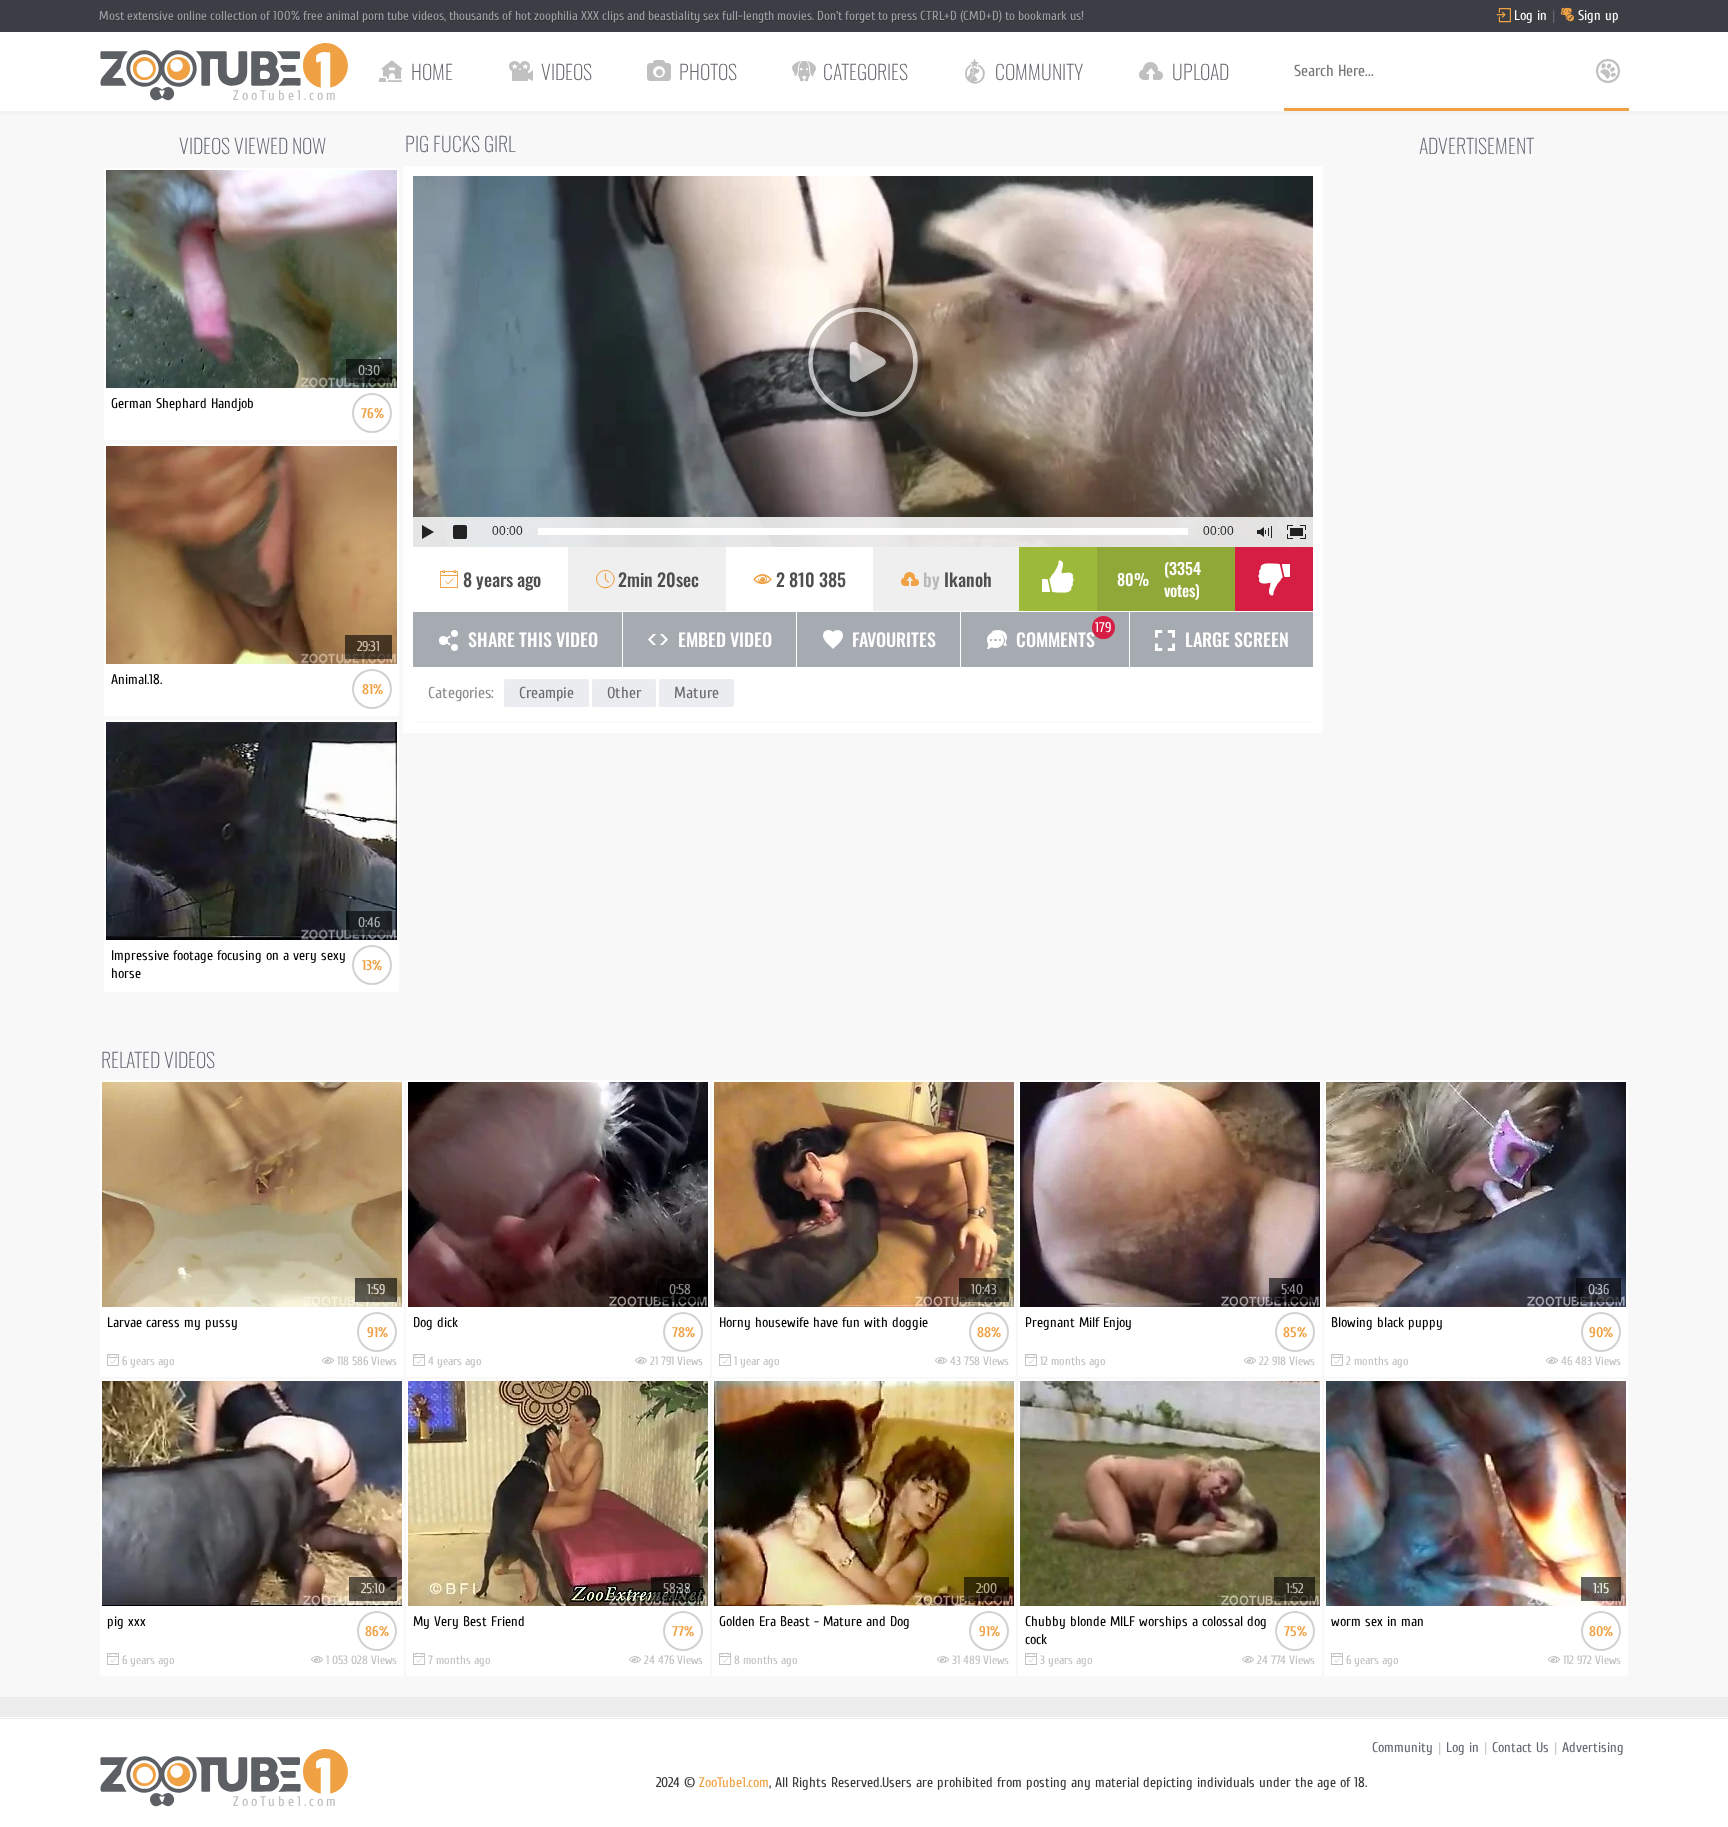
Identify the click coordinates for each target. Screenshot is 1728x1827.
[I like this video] (1058, 579)
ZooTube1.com (734, 1782)
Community (1402, 1747)
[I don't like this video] (1274, 579)
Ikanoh (968, 579)
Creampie (546, 693)
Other (624, 693)
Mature (696, 693)
